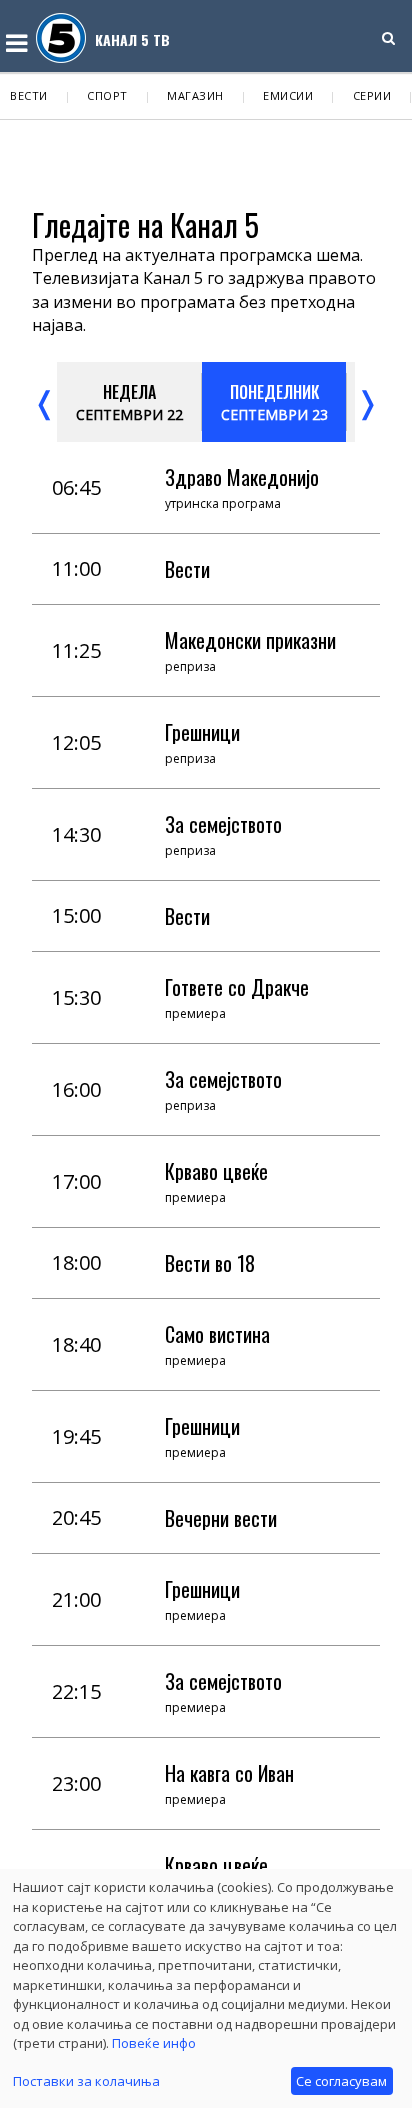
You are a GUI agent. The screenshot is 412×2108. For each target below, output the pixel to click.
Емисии (288, 95)
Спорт (107, 95)
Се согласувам (341, 2081)
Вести (29, 95)
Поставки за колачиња (86, 2081)
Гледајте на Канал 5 (145, 224)
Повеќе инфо (154, 2043)
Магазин (195, 95)
